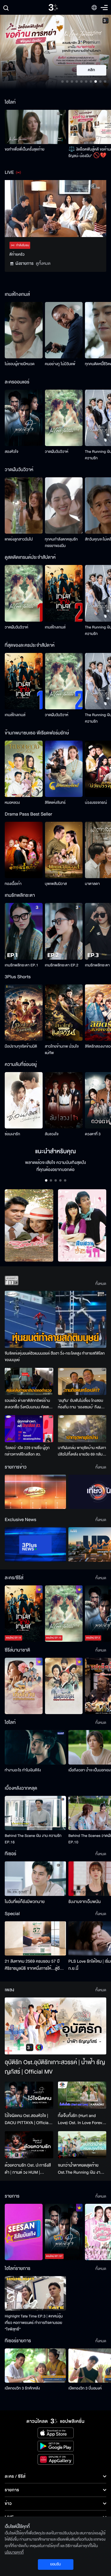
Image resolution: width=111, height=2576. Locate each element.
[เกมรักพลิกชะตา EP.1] (24, 931)
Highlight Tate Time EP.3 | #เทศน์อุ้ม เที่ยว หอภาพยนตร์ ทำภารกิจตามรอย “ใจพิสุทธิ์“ (34, 2323)
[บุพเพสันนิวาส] (64, 850)
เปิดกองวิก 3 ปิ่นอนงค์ (85, 2388)
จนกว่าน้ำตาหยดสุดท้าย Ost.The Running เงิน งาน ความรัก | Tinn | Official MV (81, 2169)
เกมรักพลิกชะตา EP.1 (21, 965)
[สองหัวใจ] (24, 418)
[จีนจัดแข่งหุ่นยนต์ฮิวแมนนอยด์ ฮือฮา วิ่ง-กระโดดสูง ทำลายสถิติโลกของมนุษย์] (55, 1319)
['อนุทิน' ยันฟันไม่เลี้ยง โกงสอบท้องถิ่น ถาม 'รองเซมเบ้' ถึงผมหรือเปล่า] (82, 1381)
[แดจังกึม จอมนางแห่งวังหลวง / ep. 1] (64, 1686)
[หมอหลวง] (24, 769)
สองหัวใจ (12, 452)
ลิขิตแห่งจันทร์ (55, 803)
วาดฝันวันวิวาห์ (57, 452)
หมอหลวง (12, 803)
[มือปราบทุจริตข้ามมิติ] (24, 1013)
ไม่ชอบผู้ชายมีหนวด (20, 364)
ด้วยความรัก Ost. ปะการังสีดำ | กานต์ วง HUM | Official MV (28, 2169)
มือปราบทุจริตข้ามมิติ (21, 1046)
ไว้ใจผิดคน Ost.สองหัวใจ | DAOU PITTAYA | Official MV (27, 2119)
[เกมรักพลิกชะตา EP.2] (64, 931)
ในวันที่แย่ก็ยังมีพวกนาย (25, 1902)
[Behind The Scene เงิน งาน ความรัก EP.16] (35, 1813)
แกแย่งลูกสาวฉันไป (19, 539)
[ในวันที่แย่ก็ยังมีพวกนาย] (35, 1878)
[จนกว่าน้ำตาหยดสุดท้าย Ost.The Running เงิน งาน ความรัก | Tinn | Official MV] (82, 2145)
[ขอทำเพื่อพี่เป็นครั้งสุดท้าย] (35, 127)
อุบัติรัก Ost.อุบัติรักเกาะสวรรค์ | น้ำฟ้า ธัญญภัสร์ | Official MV (55, 2067)
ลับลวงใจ (52, 1134)
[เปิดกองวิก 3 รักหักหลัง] (35, 2366)
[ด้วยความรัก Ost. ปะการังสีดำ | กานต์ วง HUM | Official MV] (29, 2145)
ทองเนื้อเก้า (13, 884)
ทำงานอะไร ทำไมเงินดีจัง (23, 1770)
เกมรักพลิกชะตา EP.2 (62, 965)
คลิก (92, 70)
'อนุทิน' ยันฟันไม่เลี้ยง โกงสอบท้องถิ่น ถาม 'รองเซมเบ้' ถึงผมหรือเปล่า (81, 1404)
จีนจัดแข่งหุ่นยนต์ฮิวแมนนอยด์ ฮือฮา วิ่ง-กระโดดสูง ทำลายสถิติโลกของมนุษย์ (55, 1357)
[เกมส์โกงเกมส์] (64, 593)
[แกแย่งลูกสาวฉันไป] (24, 505)
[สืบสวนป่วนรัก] (82, 1225)
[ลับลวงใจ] (64, 1100)
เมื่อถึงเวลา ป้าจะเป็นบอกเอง (90, 1770)
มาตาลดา (92, 884)
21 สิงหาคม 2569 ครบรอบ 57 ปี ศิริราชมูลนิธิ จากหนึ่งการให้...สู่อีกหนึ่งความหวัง (33, 1965)
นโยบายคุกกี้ (14, 2552)
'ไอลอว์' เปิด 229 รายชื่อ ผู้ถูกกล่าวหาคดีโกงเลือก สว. (27, 1451)
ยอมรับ (55, 2564)
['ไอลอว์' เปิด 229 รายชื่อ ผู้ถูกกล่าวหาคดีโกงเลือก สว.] (29, 1429)
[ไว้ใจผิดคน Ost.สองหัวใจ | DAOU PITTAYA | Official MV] (29, 2095)
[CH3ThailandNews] (35, 1544)
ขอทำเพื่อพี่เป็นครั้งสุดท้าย (25, 149)
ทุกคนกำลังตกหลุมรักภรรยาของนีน (61, 543)
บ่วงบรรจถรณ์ (96, 803)
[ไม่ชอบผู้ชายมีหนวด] (24, 330)
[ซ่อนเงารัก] (24, 1100)
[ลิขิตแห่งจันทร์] (64, 769)
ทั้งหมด (101, 1284)
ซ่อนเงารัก (12, 1134)
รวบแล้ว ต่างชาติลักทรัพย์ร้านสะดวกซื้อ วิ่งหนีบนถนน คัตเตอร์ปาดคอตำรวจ (29, 1404)
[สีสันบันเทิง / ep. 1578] (24, 2232)
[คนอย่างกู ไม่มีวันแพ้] (64, 330)
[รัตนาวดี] (29, 1225)
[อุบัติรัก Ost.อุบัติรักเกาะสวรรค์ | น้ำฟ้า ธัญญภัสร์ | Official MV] (55, 2026)
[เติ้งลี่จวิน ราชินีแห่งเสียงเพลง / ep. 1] (24, 1686)
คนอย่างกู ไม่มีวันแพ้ (60, 364)
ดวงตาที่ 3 (93, 1134)
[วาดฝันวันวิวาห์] (64, 418)
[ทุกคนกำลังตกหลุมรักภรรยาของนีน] (64, 505)
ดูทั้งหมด (43, 263)
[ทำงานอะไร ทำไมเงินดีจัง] (35, 1747)
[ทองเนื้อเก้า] (24, 850)
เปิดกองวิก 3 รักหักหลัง (22, 2388)
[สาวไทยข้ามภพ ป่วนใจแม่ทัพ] (64, 1013)
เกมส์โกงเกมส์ (55, 627)
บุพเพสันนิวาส (56, 884)
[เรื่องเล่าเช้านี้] (35, 1492)
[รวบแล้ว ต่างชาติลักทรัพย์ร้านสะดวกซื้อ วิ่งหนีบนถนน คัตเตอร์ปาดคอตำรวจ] (29, 1381)
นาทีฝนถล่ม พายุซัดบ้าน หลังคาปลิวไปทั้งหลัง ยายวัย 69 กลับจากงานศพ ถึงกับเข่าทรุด (82, 1451)
